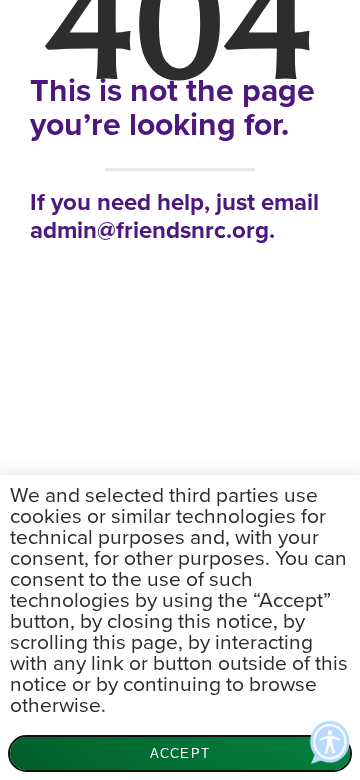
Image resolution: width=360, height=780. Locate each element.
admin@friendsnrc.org (149, 230)
